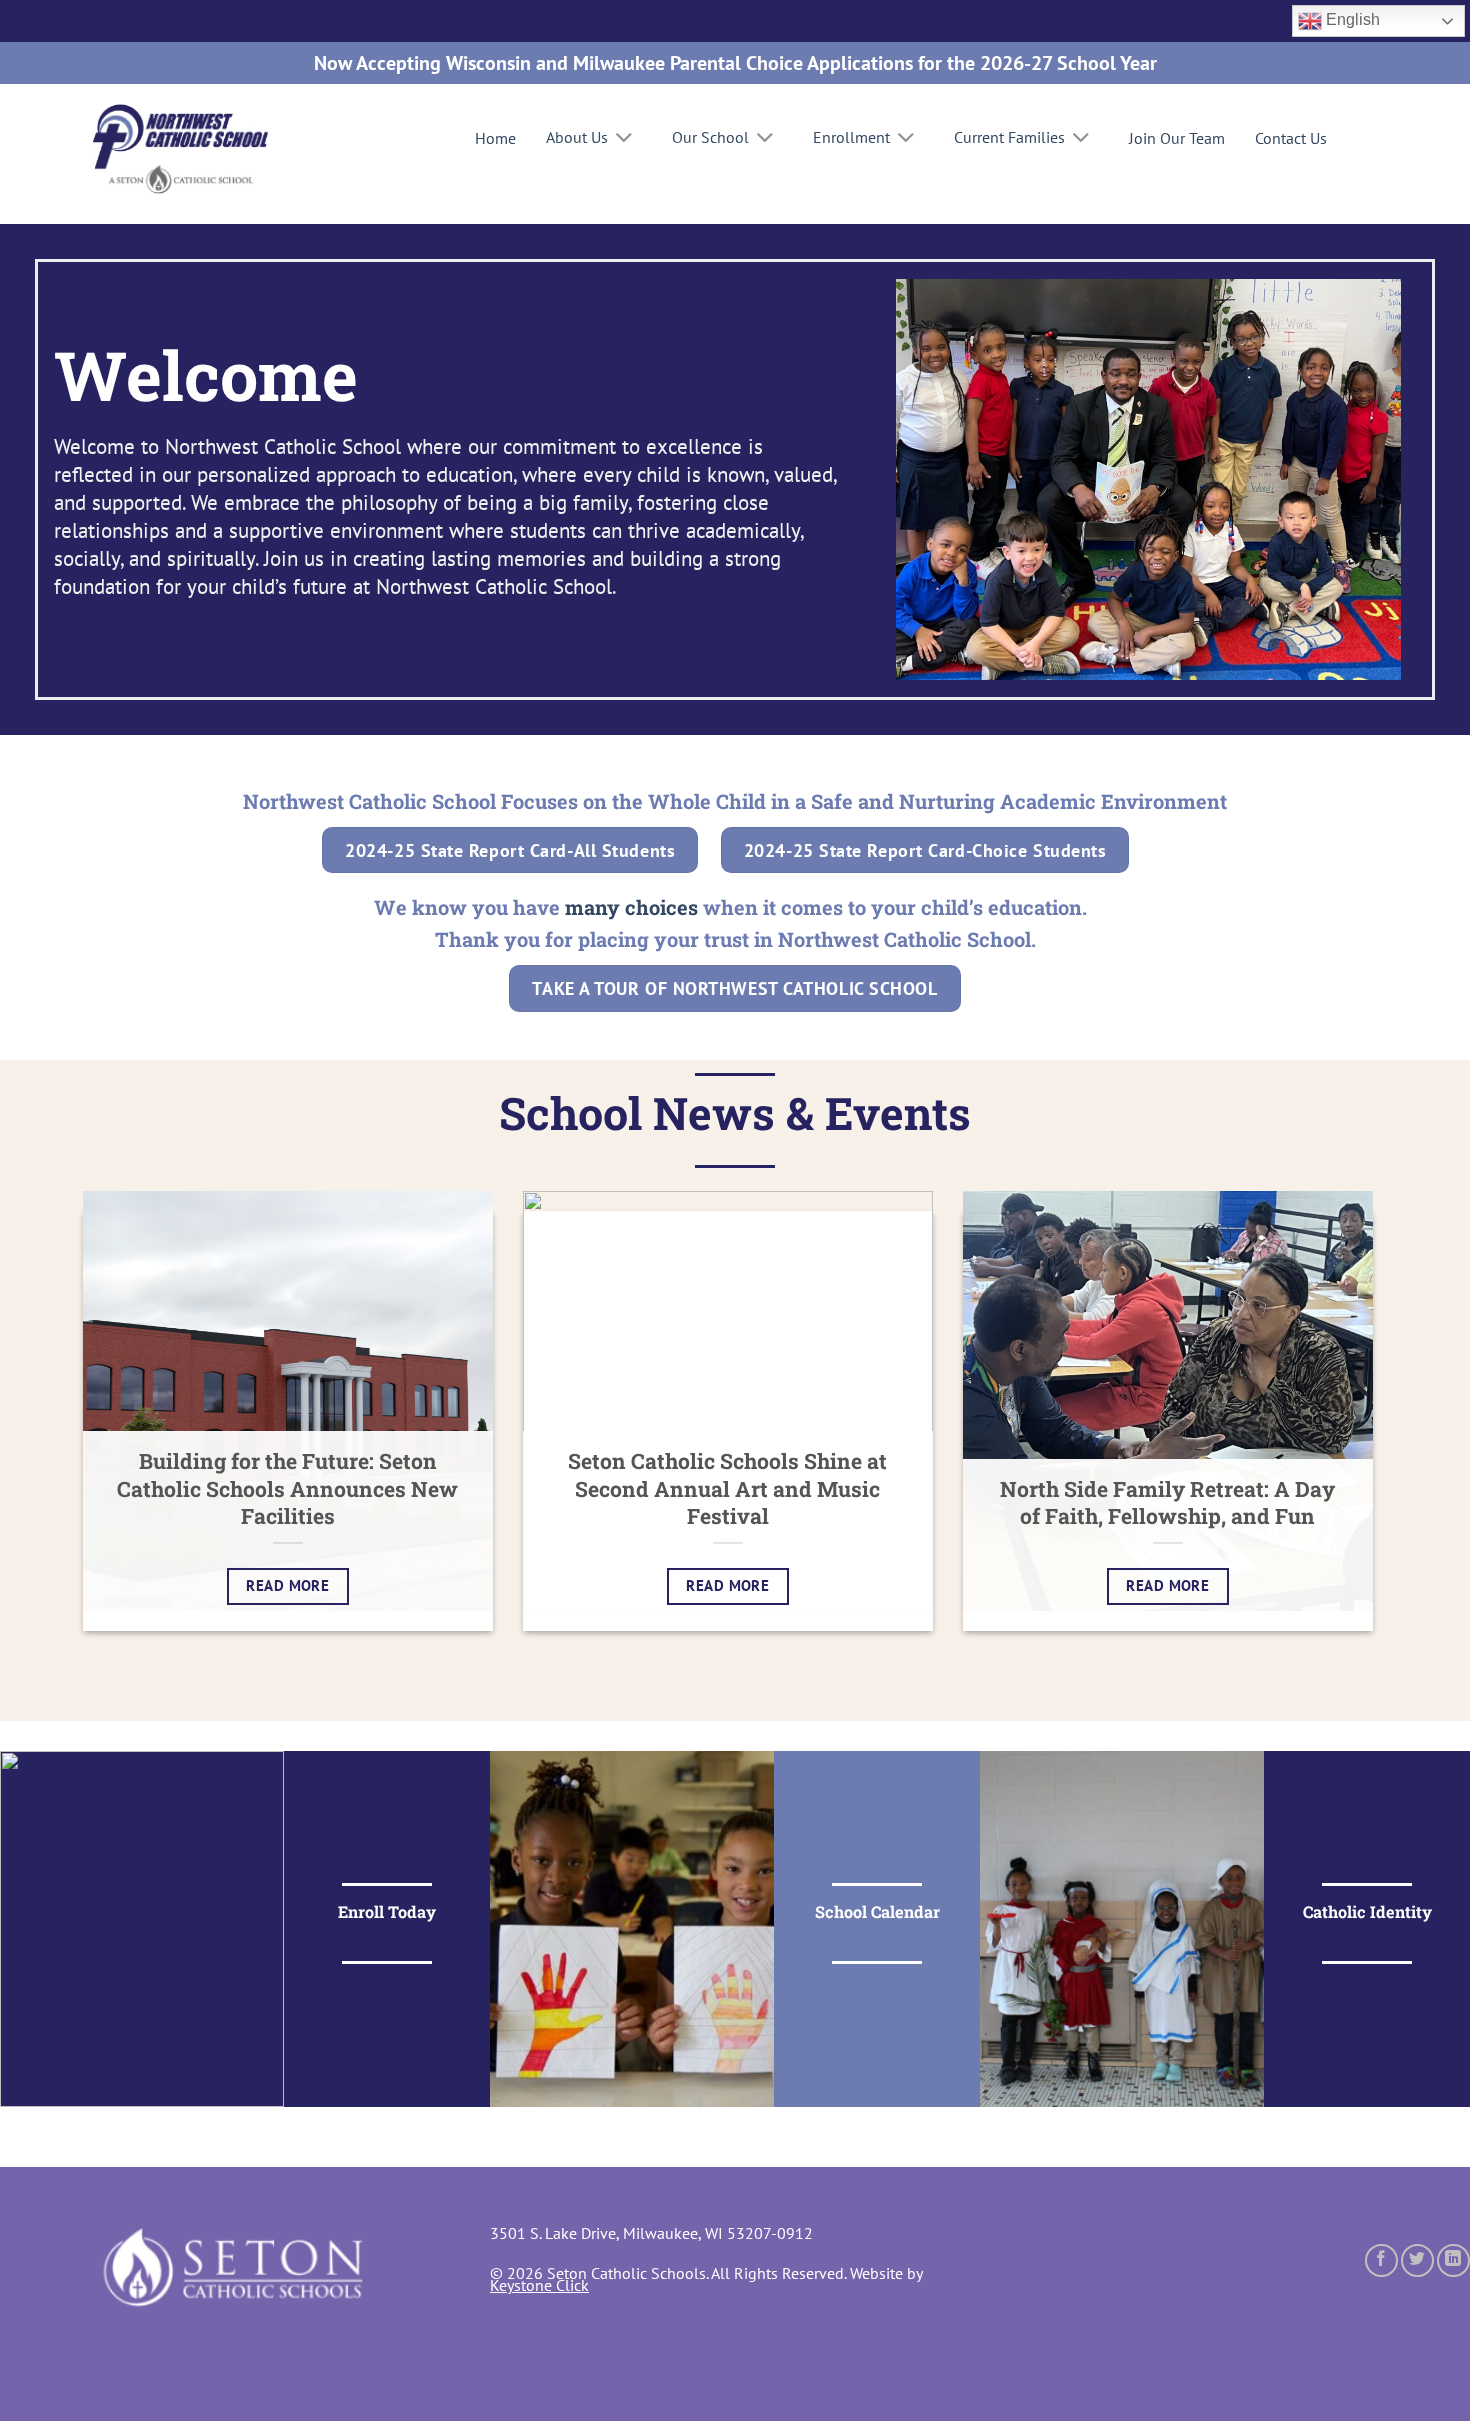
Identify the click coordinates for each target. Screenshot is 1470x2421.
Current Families (1009, 137)
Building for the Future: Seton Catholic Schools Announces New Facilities (287, 1489)
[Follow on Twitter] (1417, 2260)
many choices (631, 907)
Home (495, 138)
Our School (710, 137)
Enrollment (851, 137)
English (1351, 19)
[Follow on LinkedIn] (1453, 2260)
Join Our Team (1177, 138)
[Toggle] (624, 139)
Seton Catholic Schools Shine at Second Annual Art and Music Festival (727, 1489)
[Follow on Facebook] (1381, 2260)
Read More (287, 1585)
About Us (577, 137)
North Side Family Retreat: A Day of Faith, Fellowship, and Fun (1167, 1503)
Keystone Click (539, 2285)
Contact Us (1291, 138)
